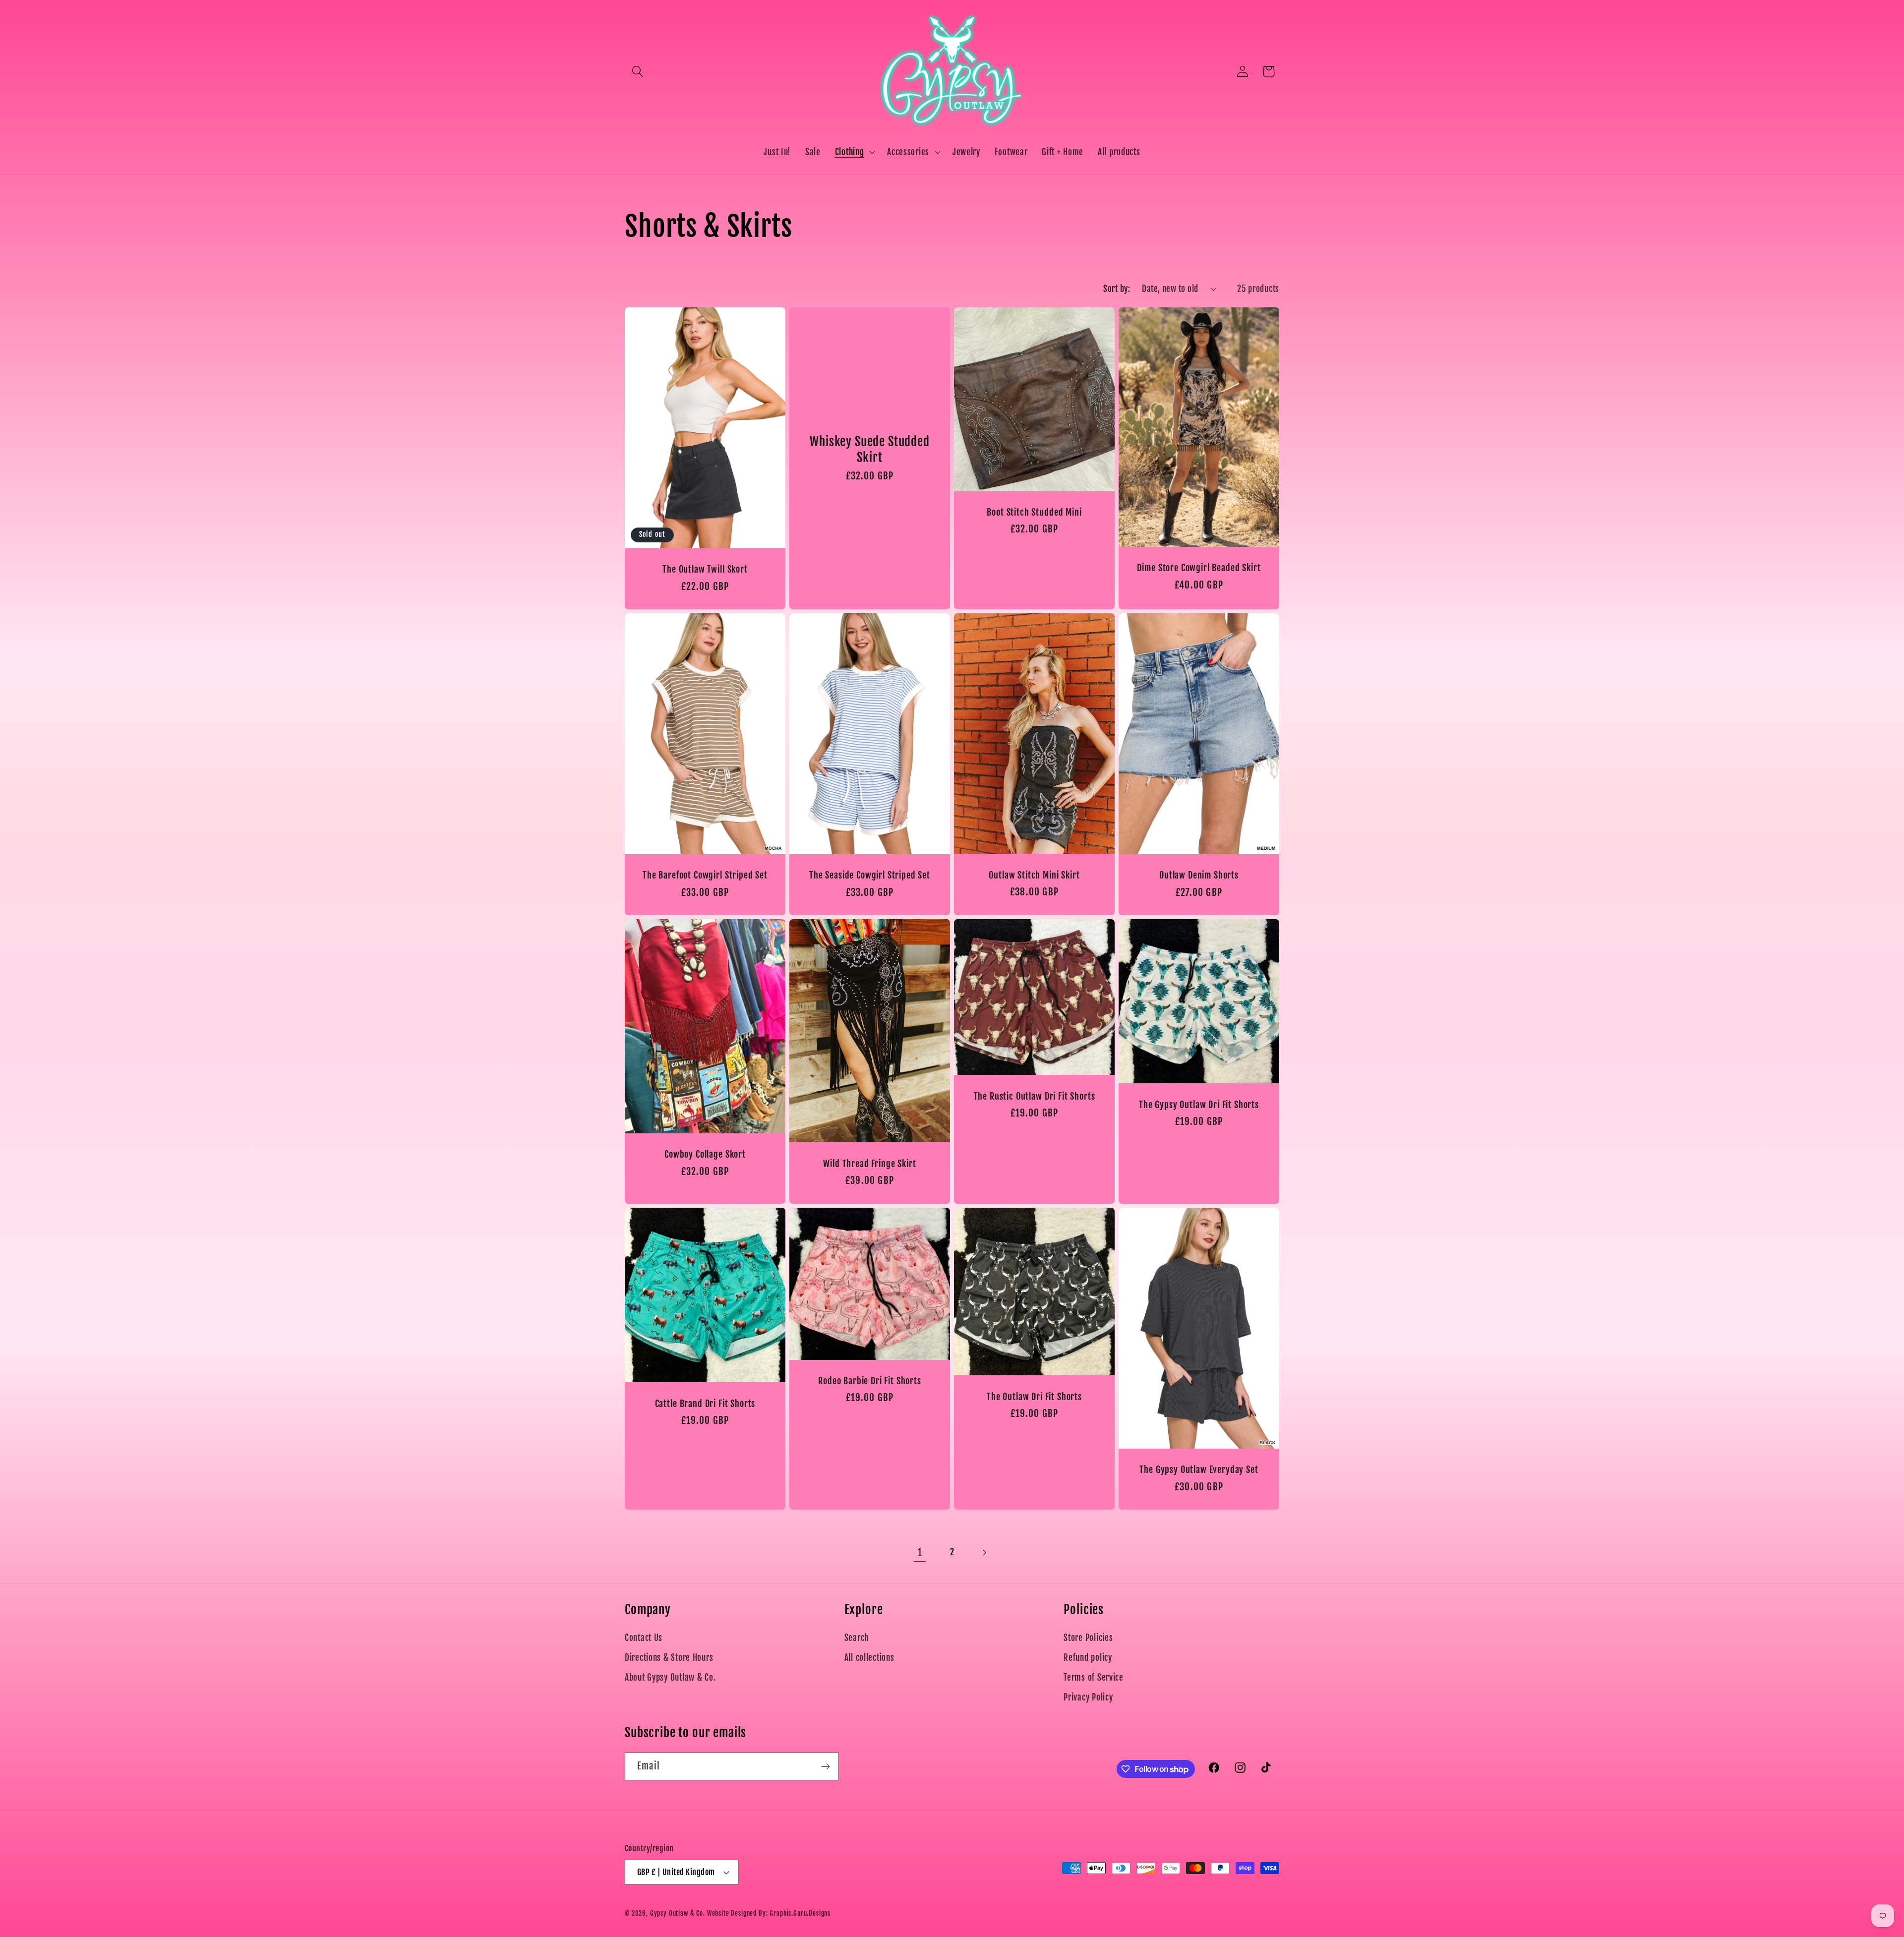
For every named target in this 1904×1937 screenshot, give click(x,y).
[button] (638, 72)
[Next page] (984, 1553)
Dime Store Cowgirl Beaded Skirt (1199, 568)
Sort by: (1117, 289)
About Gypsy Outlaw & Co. (670, 1677)
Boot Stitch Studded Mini (1034, 513)
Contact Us (644, 1638)
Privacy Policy (1088, 1697)
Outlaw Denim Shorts (1199, 876)
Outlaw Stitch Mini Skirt (1034, 876)
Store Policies (1088, 1638)
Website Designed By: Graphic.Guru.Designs (769, 1913)
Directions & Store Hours (669, 1658)
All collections (869, 1658)
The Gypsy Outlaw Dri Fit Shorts (1199, 1105)
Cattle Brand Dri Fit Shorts (705, 1404)
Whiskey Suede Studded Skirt (870, 449)
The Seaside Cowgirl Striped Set (870, 876)
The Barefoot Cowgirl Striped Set (705, 876)
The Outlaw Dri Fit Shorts (1034, 1397)
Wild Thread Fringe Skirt (869, 1164)
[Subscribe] (825, 1766)
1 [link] (920, 1552)
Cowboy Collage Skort (705, 1155)
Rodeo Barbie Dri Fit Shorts (870, 1381)
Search (857, 1638)
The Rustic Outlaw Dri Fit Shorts (1035, 1097)
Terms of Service (1094, 1677)
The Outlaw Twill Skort (705, 570)
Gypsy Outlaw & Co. (678, 1913)
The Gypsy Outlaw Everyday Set (1199, 1470)
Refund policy (1088, 1658)
